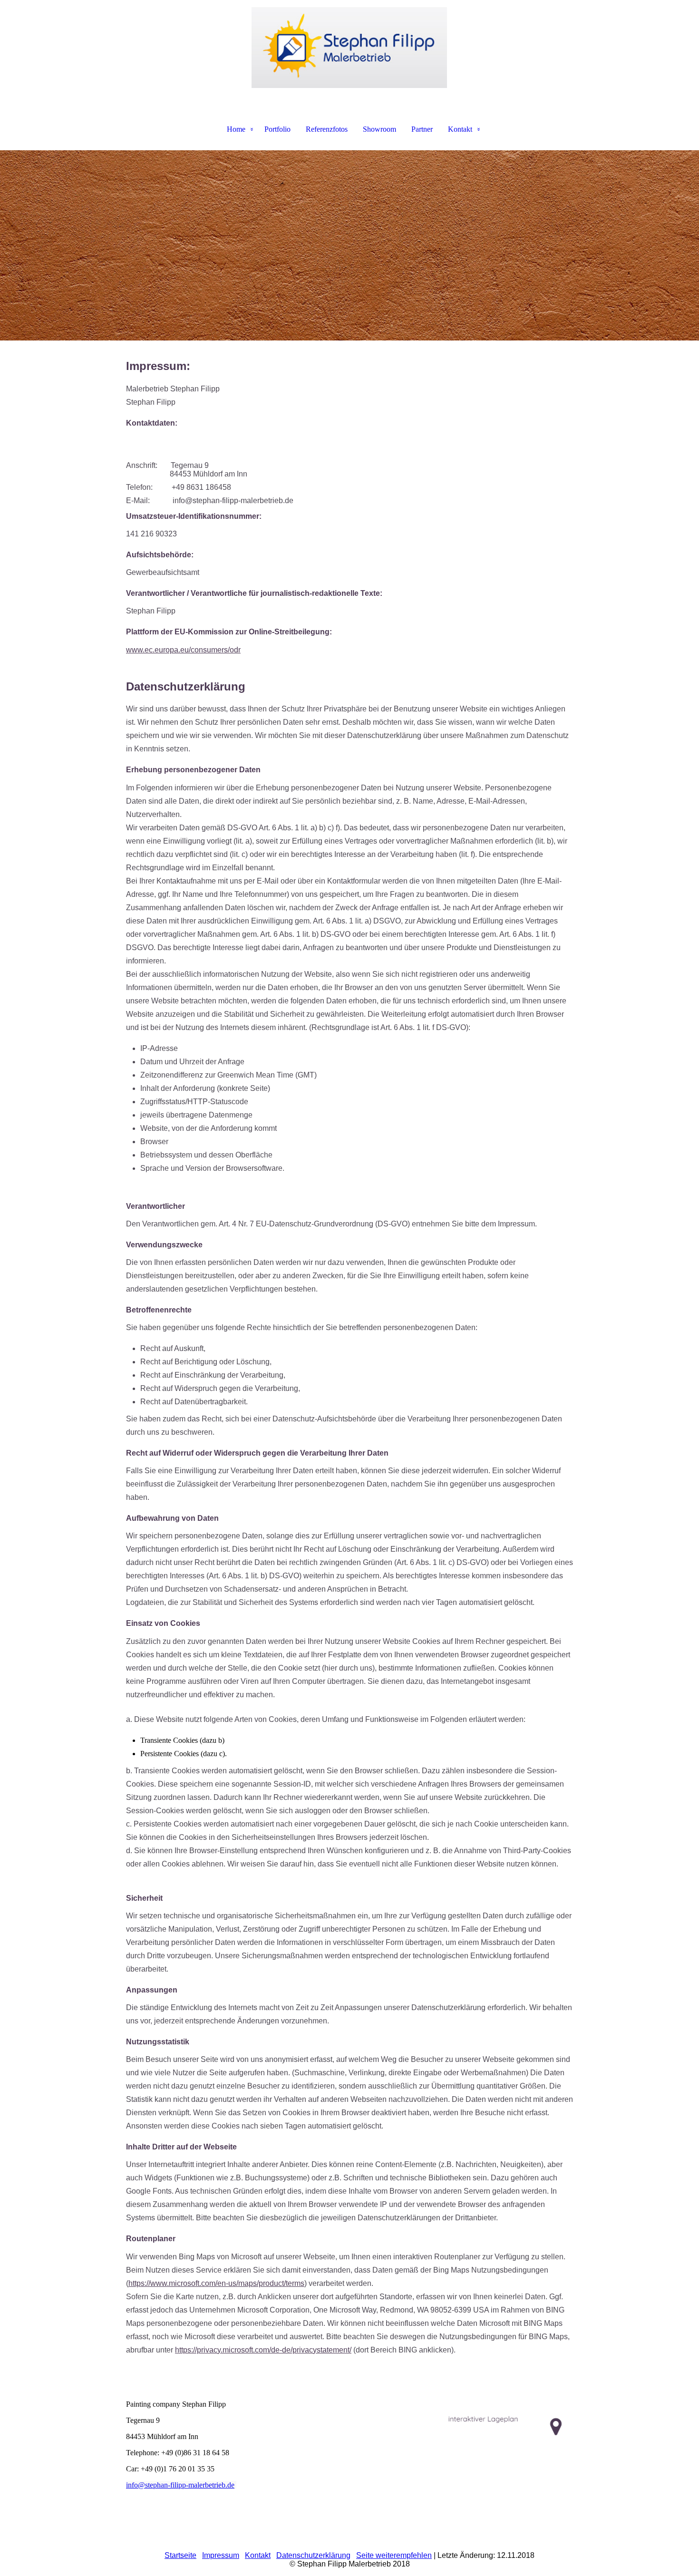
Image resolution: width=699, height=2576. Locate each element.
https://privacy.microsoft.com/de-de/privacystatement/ (263, 2350)
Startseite (180, 2555)
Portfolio (277, 129)
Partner (422, 129)
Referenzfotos (327, 129)
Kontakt (460, 129)
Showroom (379, 129)
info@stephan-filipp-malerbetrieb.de (180, 2485)
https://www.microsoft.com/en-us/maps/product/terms (216, 2283)
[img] (349, 48)
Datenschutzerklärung (313, 2555)
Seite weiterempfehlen (394, 2555)
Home (236, 129)
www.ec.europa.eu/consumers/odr (183, 650)
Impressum (221, 2555)
